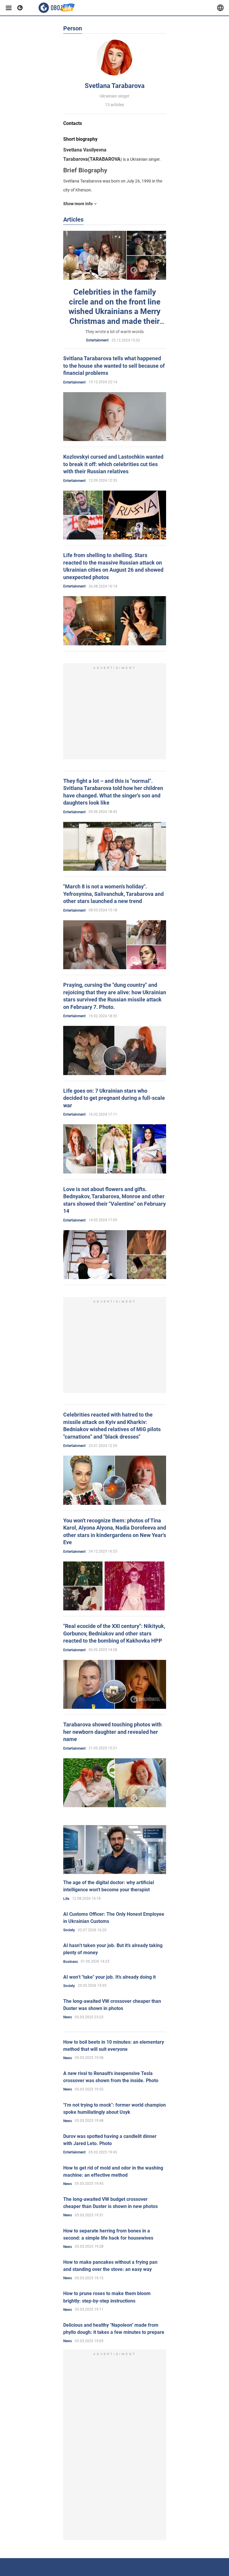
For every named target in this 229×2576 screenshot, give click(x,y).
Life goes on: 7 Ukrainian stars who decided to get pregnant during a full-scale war (114, 1098)
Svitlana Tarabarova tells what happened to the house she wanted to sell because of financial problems (114, 366)
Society (69, 1930)
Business (71, 1962)
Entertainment (97, 340)
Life (66, 1899)
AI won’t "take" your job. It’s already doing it (109, 1977)
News (68, 2017)
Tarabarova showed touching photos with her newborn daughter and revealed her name (112, 1732)
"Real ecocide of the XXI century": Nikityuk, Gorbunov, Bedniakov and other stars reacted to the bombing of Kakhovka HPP (114, 1633)
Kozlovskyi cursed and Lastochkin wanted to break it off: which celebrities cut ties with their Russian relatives (113, 464)
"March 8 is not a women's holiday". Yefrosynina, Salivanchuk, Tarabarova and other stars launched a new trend (113, 894)
